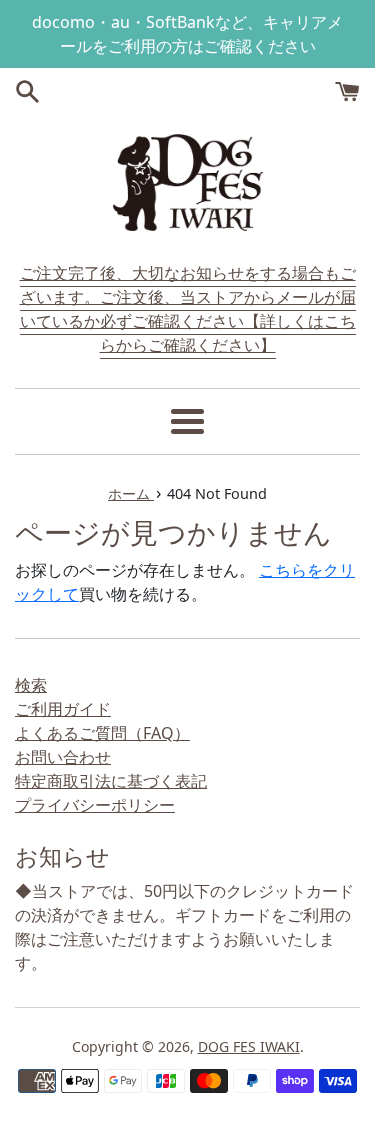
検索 (31, 685)
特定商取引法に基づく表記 (111, 781)
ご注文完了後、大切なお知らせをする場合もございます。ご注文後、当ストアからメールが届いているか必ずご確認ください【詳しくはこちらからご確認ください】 (188, 309)
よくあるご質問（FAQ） (102, 733)
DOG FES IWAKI (249, 1046)
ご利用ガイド (63, 709)
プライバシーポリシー (95, 805)
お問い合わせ (63, 757)
